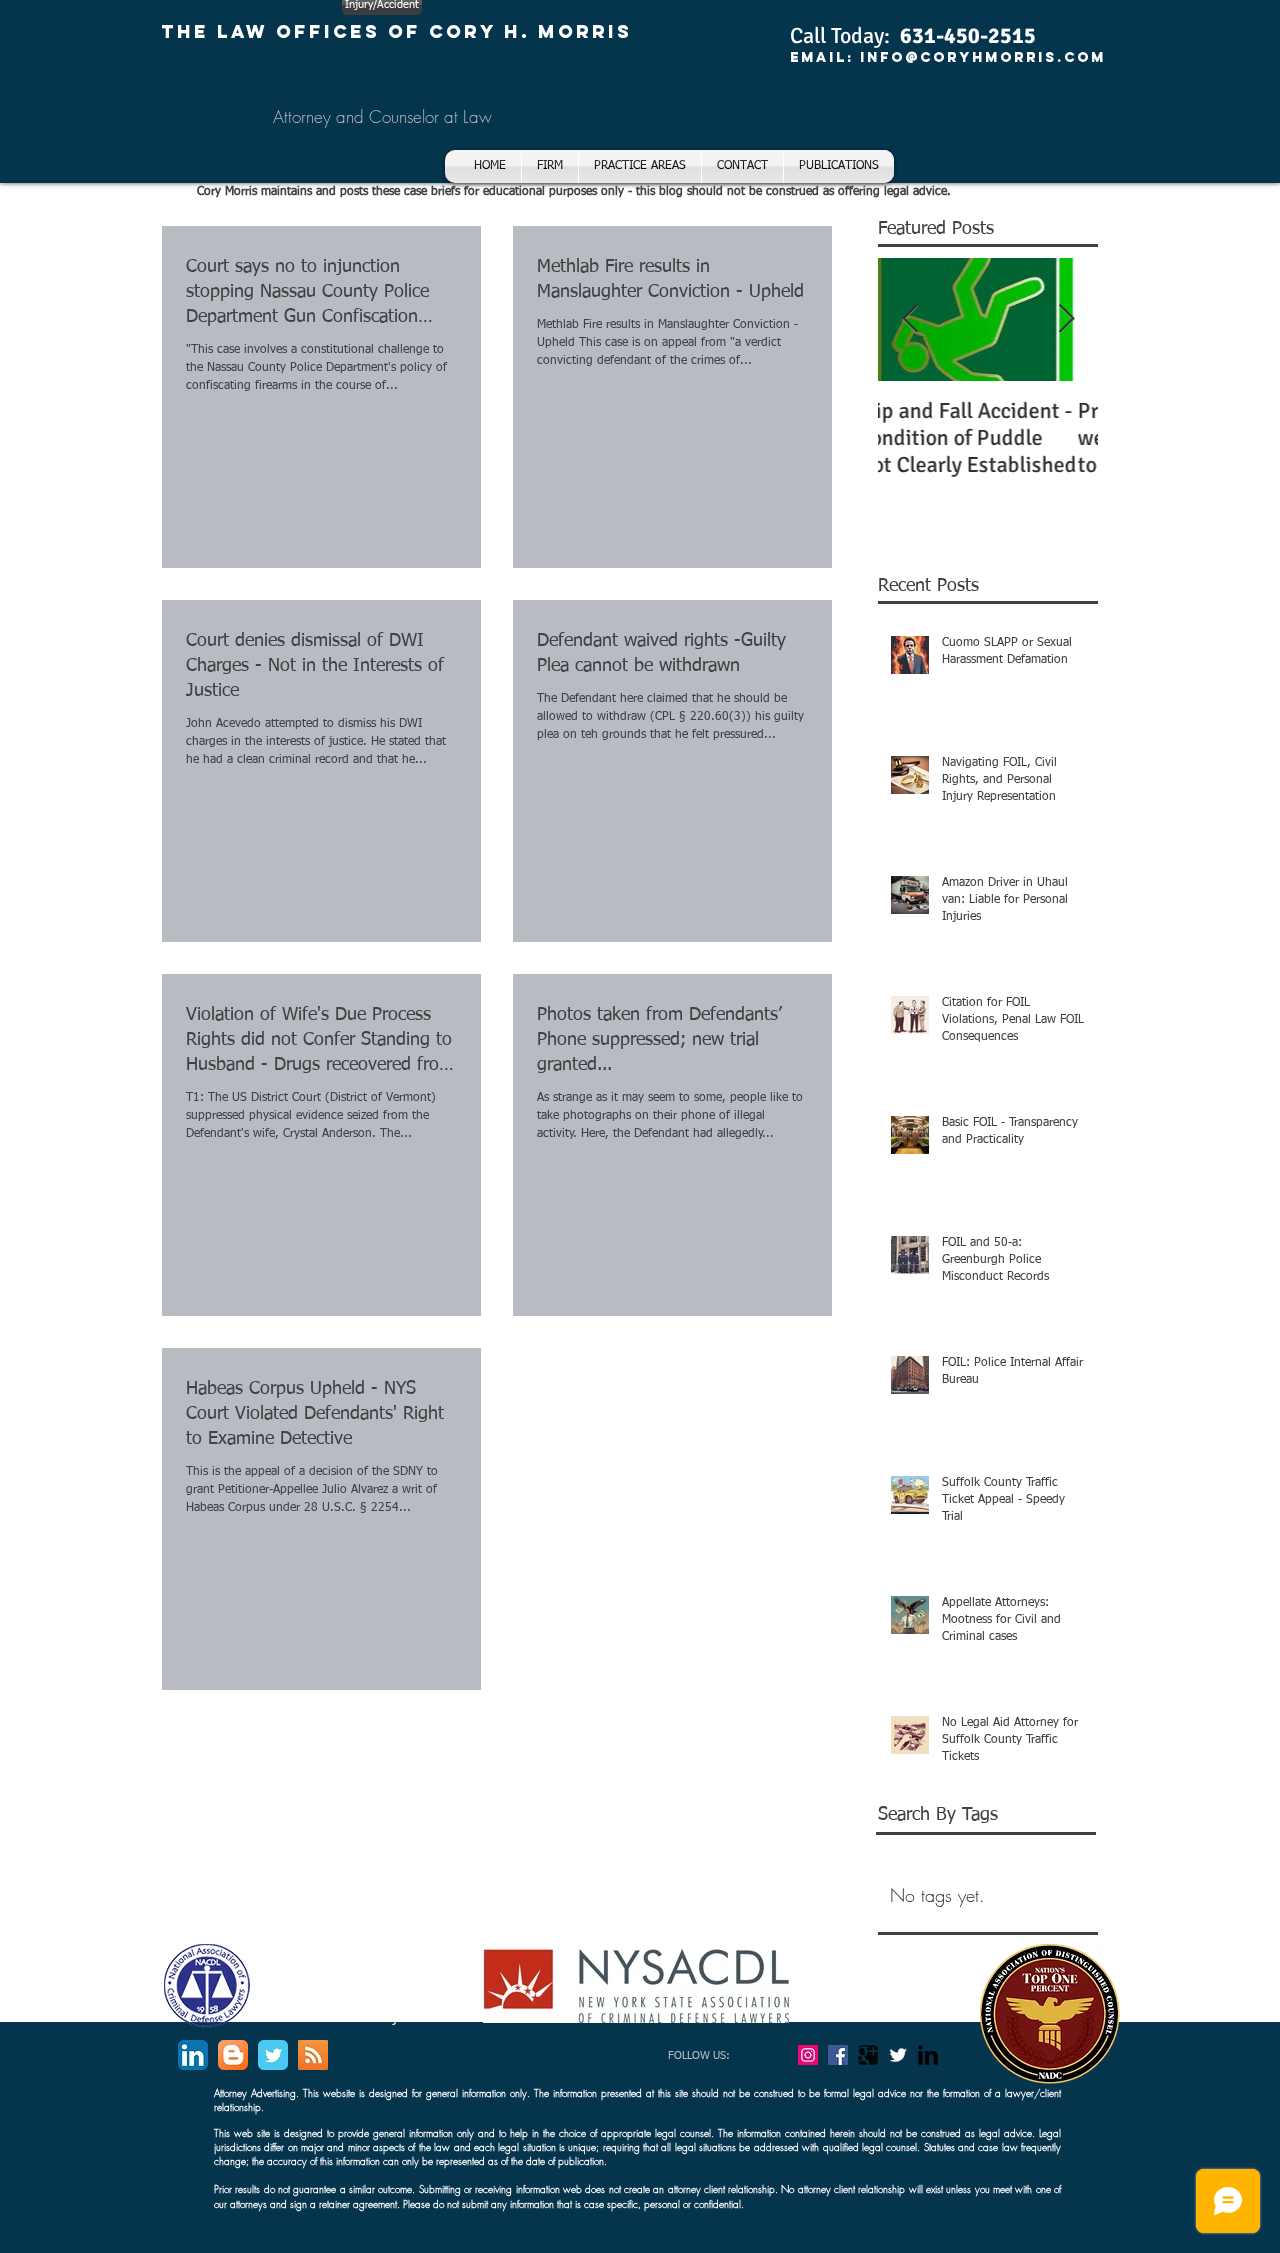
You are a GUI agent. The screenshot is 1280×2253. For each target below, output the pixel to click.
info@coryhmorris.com (983, 57)
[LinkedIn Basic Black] (928, 2055)
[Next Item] (1066, 319)
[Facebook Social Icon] (838, 2055)
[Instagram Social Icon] (808, 2055)
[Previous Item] (910, 319)
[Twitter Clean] (898, 2055)
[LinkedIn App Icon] (193, 2055)
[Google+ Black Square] (868, 2055)
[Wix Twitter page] (273, 2055)
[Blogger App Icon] (233, 2055)
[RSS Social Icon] (313, 2055)
